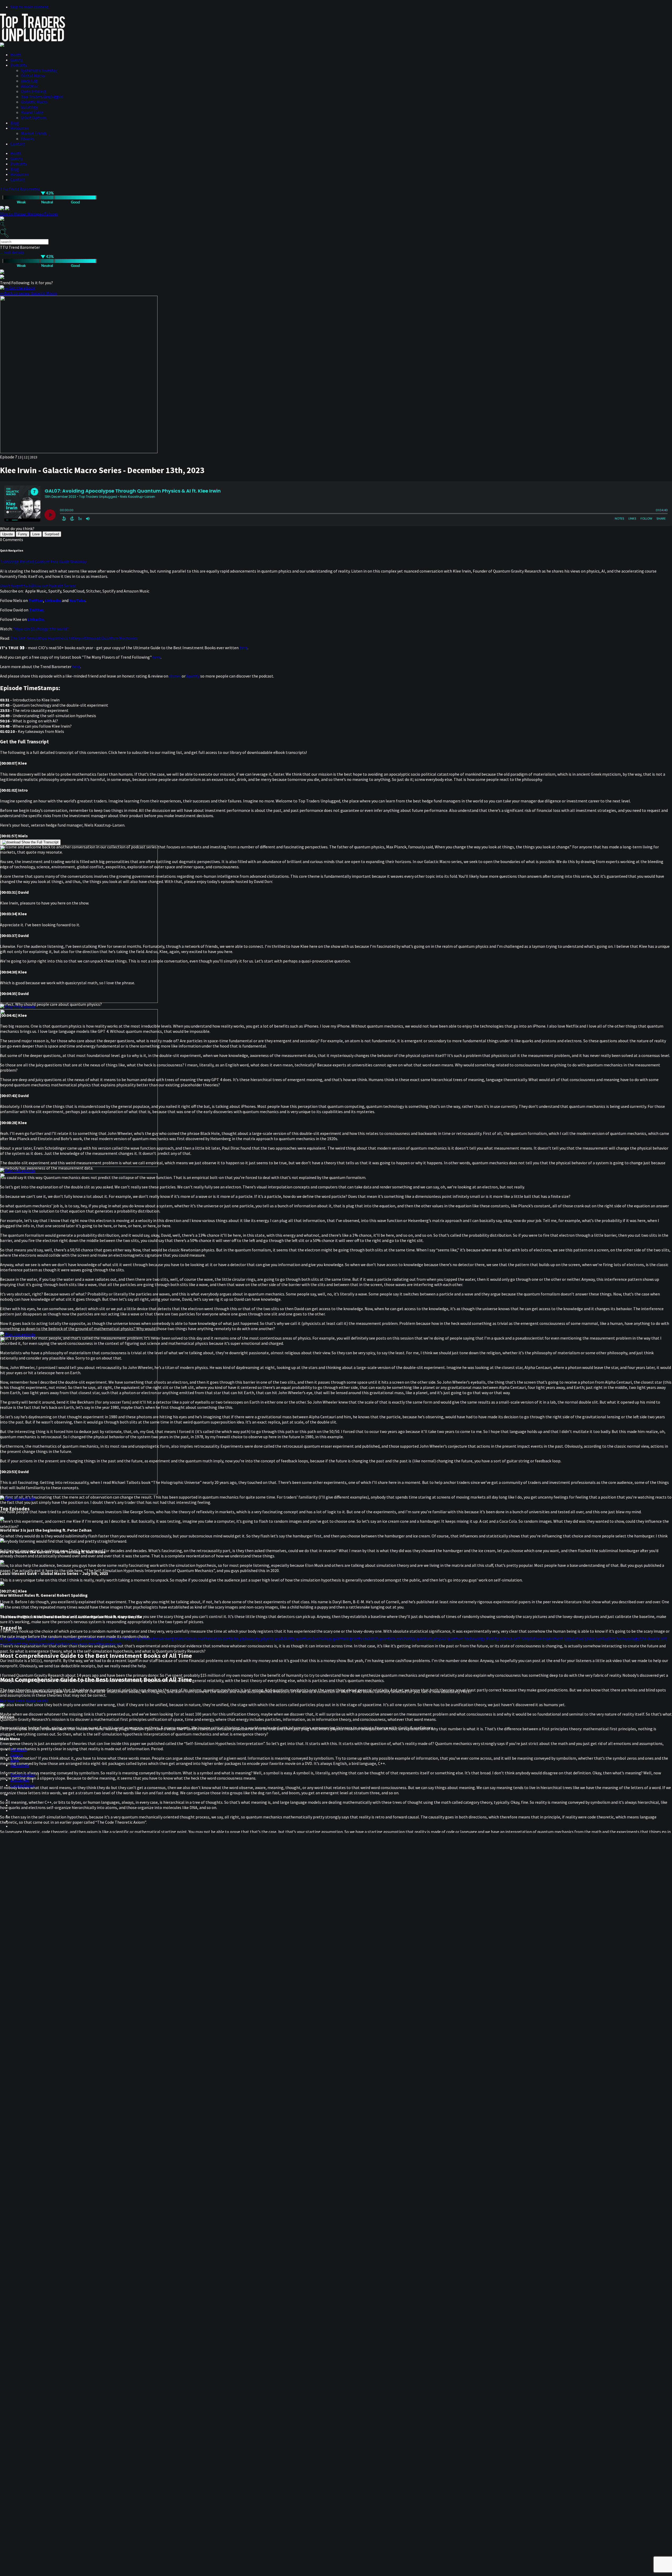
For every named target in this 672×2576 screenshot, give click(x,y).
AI (2, 1638)
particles (231, 1638)
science (506, 1638)
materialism (186, 1638)
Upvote (7, 534)
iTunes (175, 676)
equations (143, 1638)
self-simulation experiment (538, 1638)
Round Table (32, 112)
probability (285, 1638)
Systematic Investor (39, 70)
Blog (15, 123)
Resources (20, 128)
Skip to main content (30, 7)
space (590, 1638)
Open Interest (34, 91)
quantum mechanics (397, 1638)
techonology (628, 1638)
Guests (17, 60)
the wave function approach (97, 1644)
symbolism (606, 1638)
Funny (23, 534)
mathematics (210, 1638)
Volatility (29, 107)
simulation (574, 1638)
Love (36, 534)
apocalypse (36, 1638)
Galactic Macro (34, 102)
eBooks (28, 139)
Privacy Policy (23, 1775)
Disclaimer (20, 1780)
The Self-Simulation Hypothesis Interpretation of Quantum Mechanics (74, 638)
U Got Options (34, 118)
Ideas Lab (29, 81)
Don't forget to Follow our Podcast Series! (38, 586)
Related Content (35, 562)
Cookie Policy (23, 1785)
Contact (18, 144)
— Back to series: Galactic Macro (29, 293)
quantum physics (431, 1638)
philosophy (250, 1638)
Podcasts (19, 65)
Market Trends (34, 133)
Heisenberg (163, 1638)
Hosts (16, 55)
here (243, 648)
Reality (492, 1638)
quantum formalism (314, 1638)
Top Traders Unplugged (42, 97)
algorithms (15, 1638)
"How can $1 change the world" (41, 629)
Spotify (193, 676)
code (51, 1638)
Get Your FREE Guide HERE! (24, 1701)
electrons (91, 1638)
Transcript (9, 562)
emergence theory (117, 1638)
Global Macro (33, 76)
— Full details (12, 252)
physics (267, 1638)
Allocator (30, 86)
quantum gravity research (356, 1638)
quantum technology (466, 1638)
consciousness (69, 1638)
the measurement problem (46, 1644)
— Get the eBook (20, 288)
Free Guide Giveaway (69, 562)
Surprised (52, 534)
